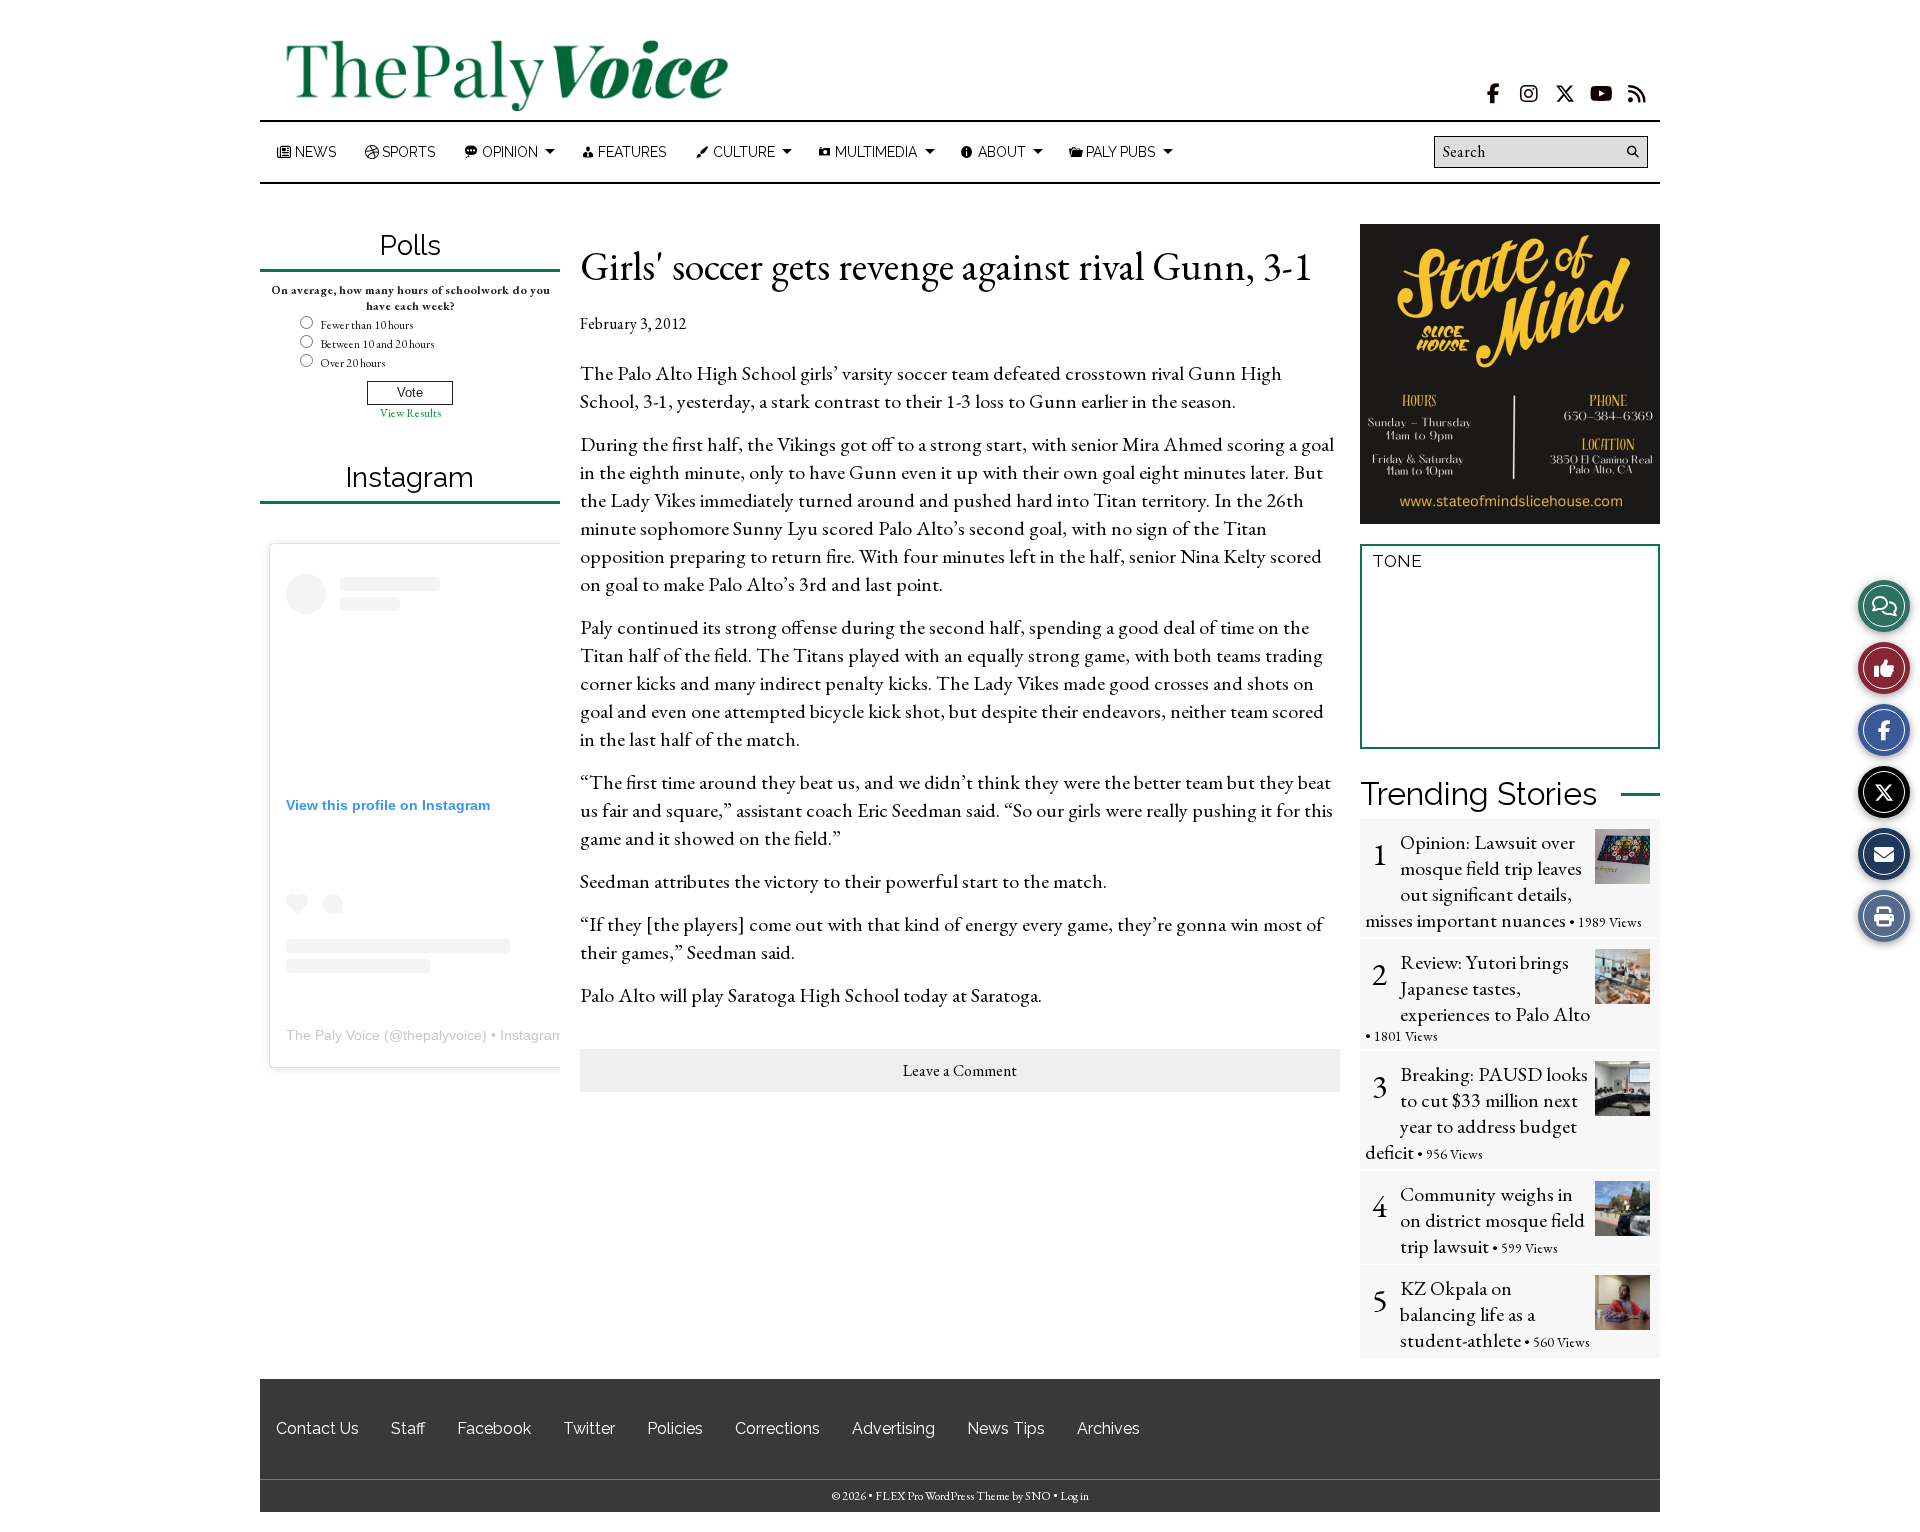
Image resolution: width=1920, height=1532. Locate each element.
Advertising (893, 1428)
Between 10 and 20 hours (377, 344)
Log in (1074, 1496)
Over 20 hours (352, 363)
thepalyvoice (442, 1035)
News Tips (1006, 1428)
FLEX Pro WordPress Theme (942, 1496)
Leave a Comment (960, 1070)
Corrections (777, 1428)
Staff (408, 1428)
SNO (1038, 1496)
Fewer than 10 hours (366, 325)
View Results (410, 413)
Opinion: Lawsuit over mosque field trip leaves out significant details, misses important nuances (1473, 881)
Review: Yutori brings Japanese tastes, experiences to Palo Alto (1495, 988)
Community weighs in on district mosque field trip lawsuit (1492, 1220)
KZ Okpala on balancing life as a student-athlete (1467, 1314)
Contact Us (317, 1428)
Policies (675, 1428)
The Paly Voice (333, 1035)
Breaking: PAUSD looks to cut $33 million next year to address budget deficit (1476, 1113)
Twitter (589, 1428)
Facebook (494, 1428)
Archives (1108, 1428)
